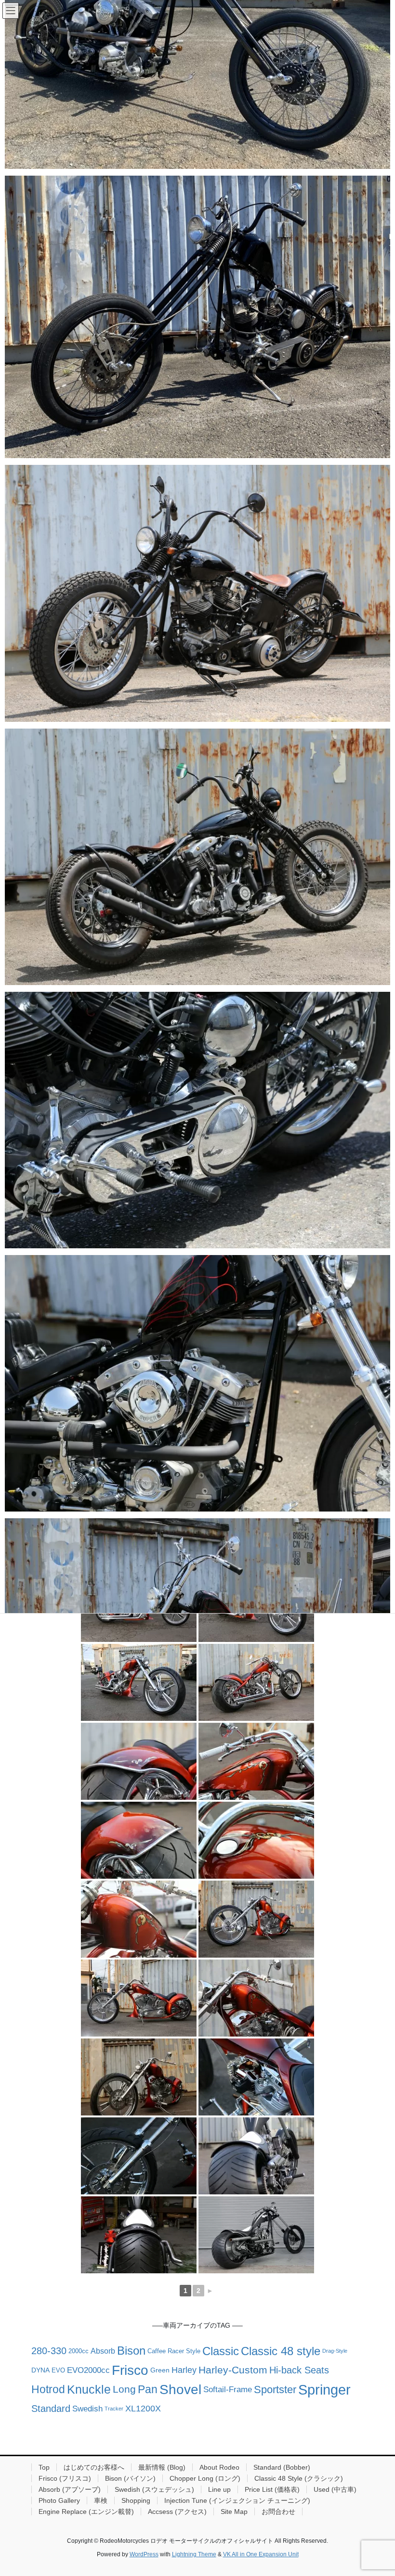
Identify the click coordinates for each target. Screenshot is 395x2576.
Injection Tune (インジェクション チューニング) (237, 2500)
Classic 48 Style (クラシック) (299, 2478)
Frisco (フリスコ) (65, 2478)
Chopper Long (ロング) (205, 2478)
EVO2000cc (88, 2370)
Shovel (180, 2388)
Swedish (87, 2409)
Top (44, 2467)
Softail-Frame (228, 2389)
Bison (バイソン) (130, 2478)
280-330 (49, 2351)
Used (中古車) (335, 2489)
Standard (51, 2409)
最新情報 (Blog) (162, 2467)
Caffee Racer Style (174, 2351)
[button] (197, 317)
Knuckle (89, 2389)
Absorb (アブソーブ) (70, 2489)
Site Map (234, 2512)
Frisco (130, 2369)
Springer (324, 2388)
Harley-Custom (233, 2370)
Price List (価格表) (272, 2489)
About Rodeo (219, 2467)
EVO (58, 2370)
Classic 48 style (281, 2351)
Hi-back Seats (299, 2370)
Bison (131, 2351)
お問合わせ (278, 2512)
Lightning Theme (194, 2554)
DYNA (40, 2370)
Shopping (136, 2500)
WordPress (144, 2554)
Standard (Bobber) (282, 2467)
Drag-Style (335, 2351)
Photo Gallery (59, 2500)
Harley (184, 2370)
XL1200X (143, 2409)
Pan (148, 2389)
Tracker (114, 2409)
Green (160, 2370)
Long (124, 2389)
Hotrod (48, 2389)
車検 (101, 2500)
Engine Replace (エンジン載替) (86, 2512)
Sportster (275, 2389)
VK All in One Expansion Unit (261, 2554)
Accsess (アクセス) (177, 2512)
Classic (221, 2351)
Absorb (103, 2351)
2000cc (79, 2351)
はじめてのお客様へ (94, 2467)
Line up (219, 2489)
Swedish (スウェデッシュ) (154, 2489)
